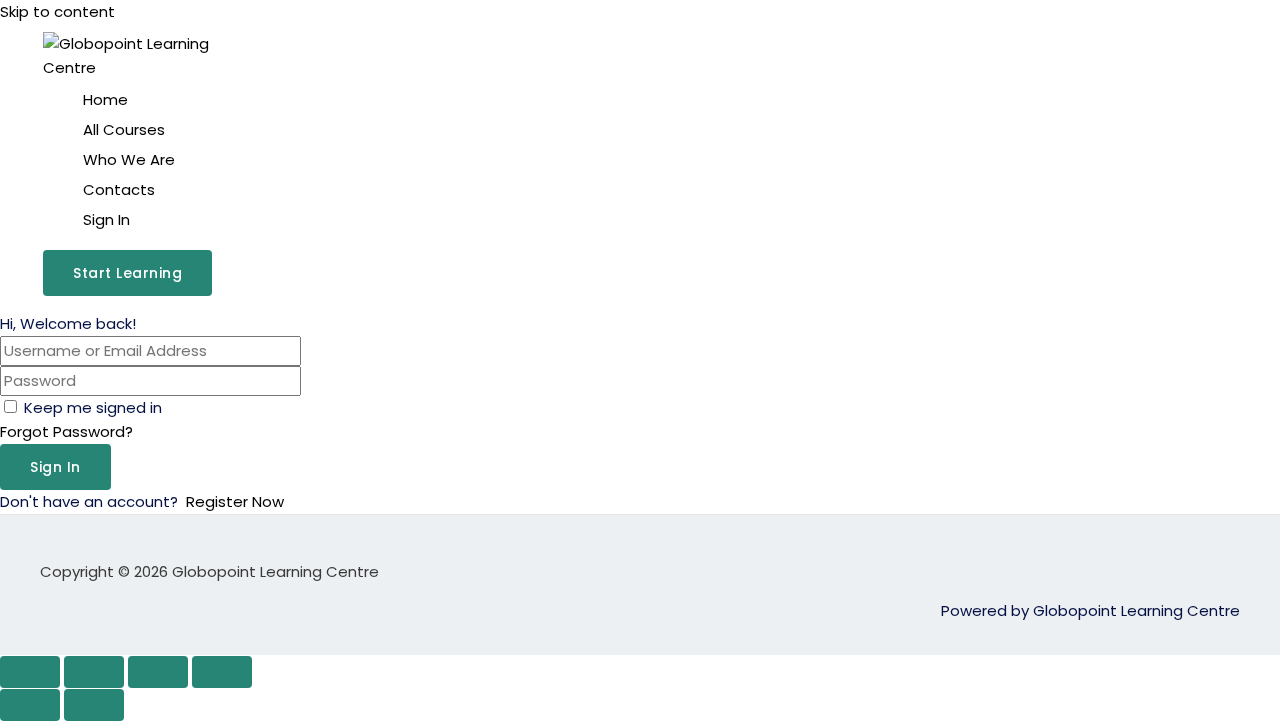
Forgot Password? (66, 431)
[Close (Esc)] (222, 672)
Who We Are (129, 159)
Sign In (106, 219)
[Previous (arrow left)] (30, 705)
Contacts (119, 189)
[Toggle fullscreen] (94, 672)
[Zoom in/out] (30, 672)
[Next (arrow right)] (94, 705)
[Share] (158, 672)
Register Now (235, 501)
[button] (127, 273)
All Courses (124, 129)
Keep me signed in (93, 407)
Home (105, 99)
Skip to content (57, 11)
